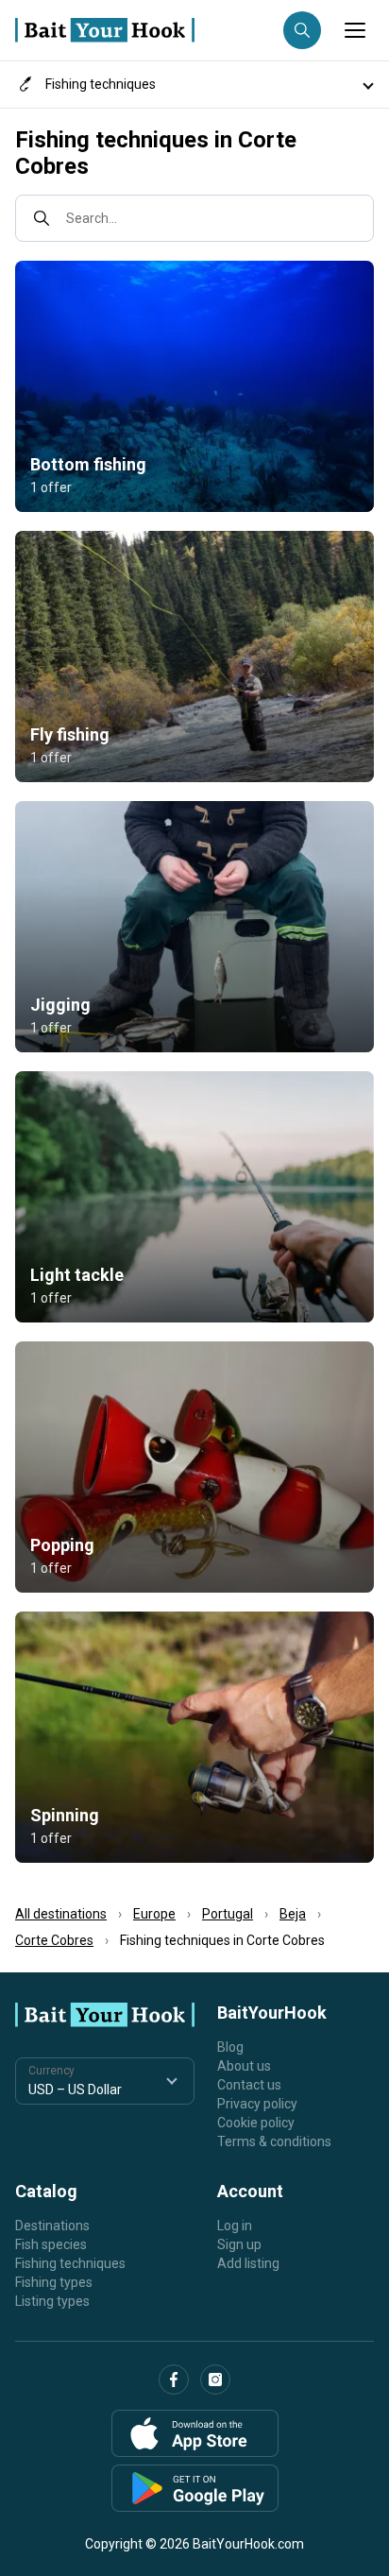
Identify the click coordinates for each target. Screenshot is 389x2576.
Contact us (249, 2085)
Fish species (51, 2244)
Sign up (239, 2244)
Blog (230, 2047)
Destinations (52, 2226)
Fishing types (54, 2282)
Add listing (248, 2263)
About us (244, 2066)
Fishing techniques (70, 2263)
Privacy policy (257, 2104)
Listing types (52, 2301)
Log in (235, 2226)
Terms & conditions (274, 2141)
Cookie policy (256, 2123)
